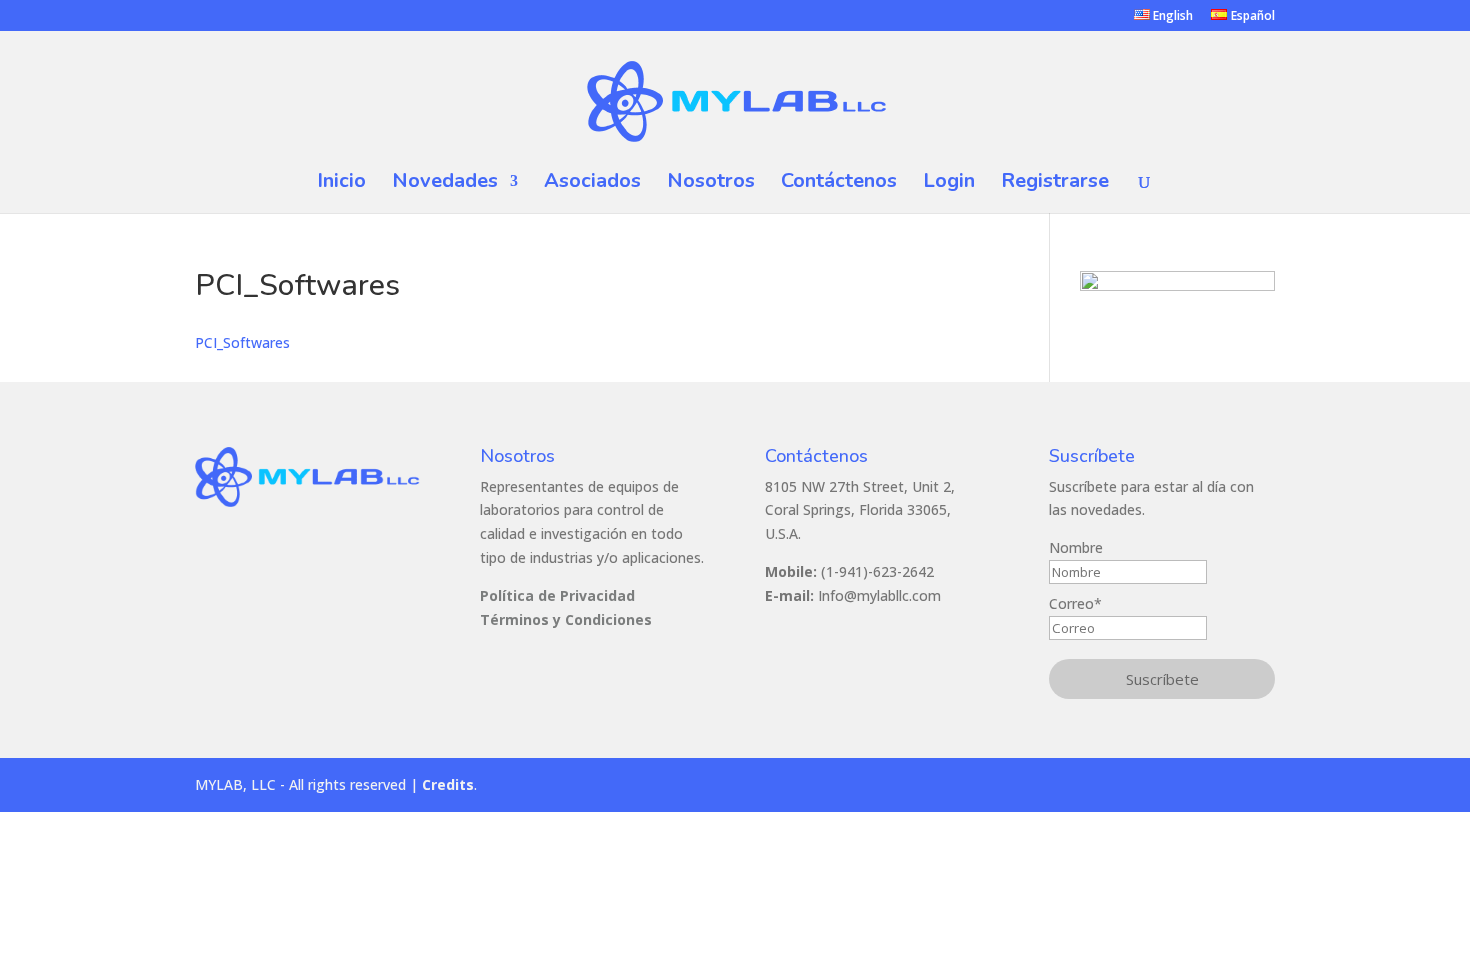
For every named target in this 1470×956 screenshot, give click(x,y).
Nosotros (711, 184)
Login (949, 184)
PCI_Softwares (242, 342)
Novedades (445, 184)
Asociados (592, 184)
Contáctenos (839, 184)
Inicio (341, 184)
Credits (448, 784)
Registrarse (1055, 184)
